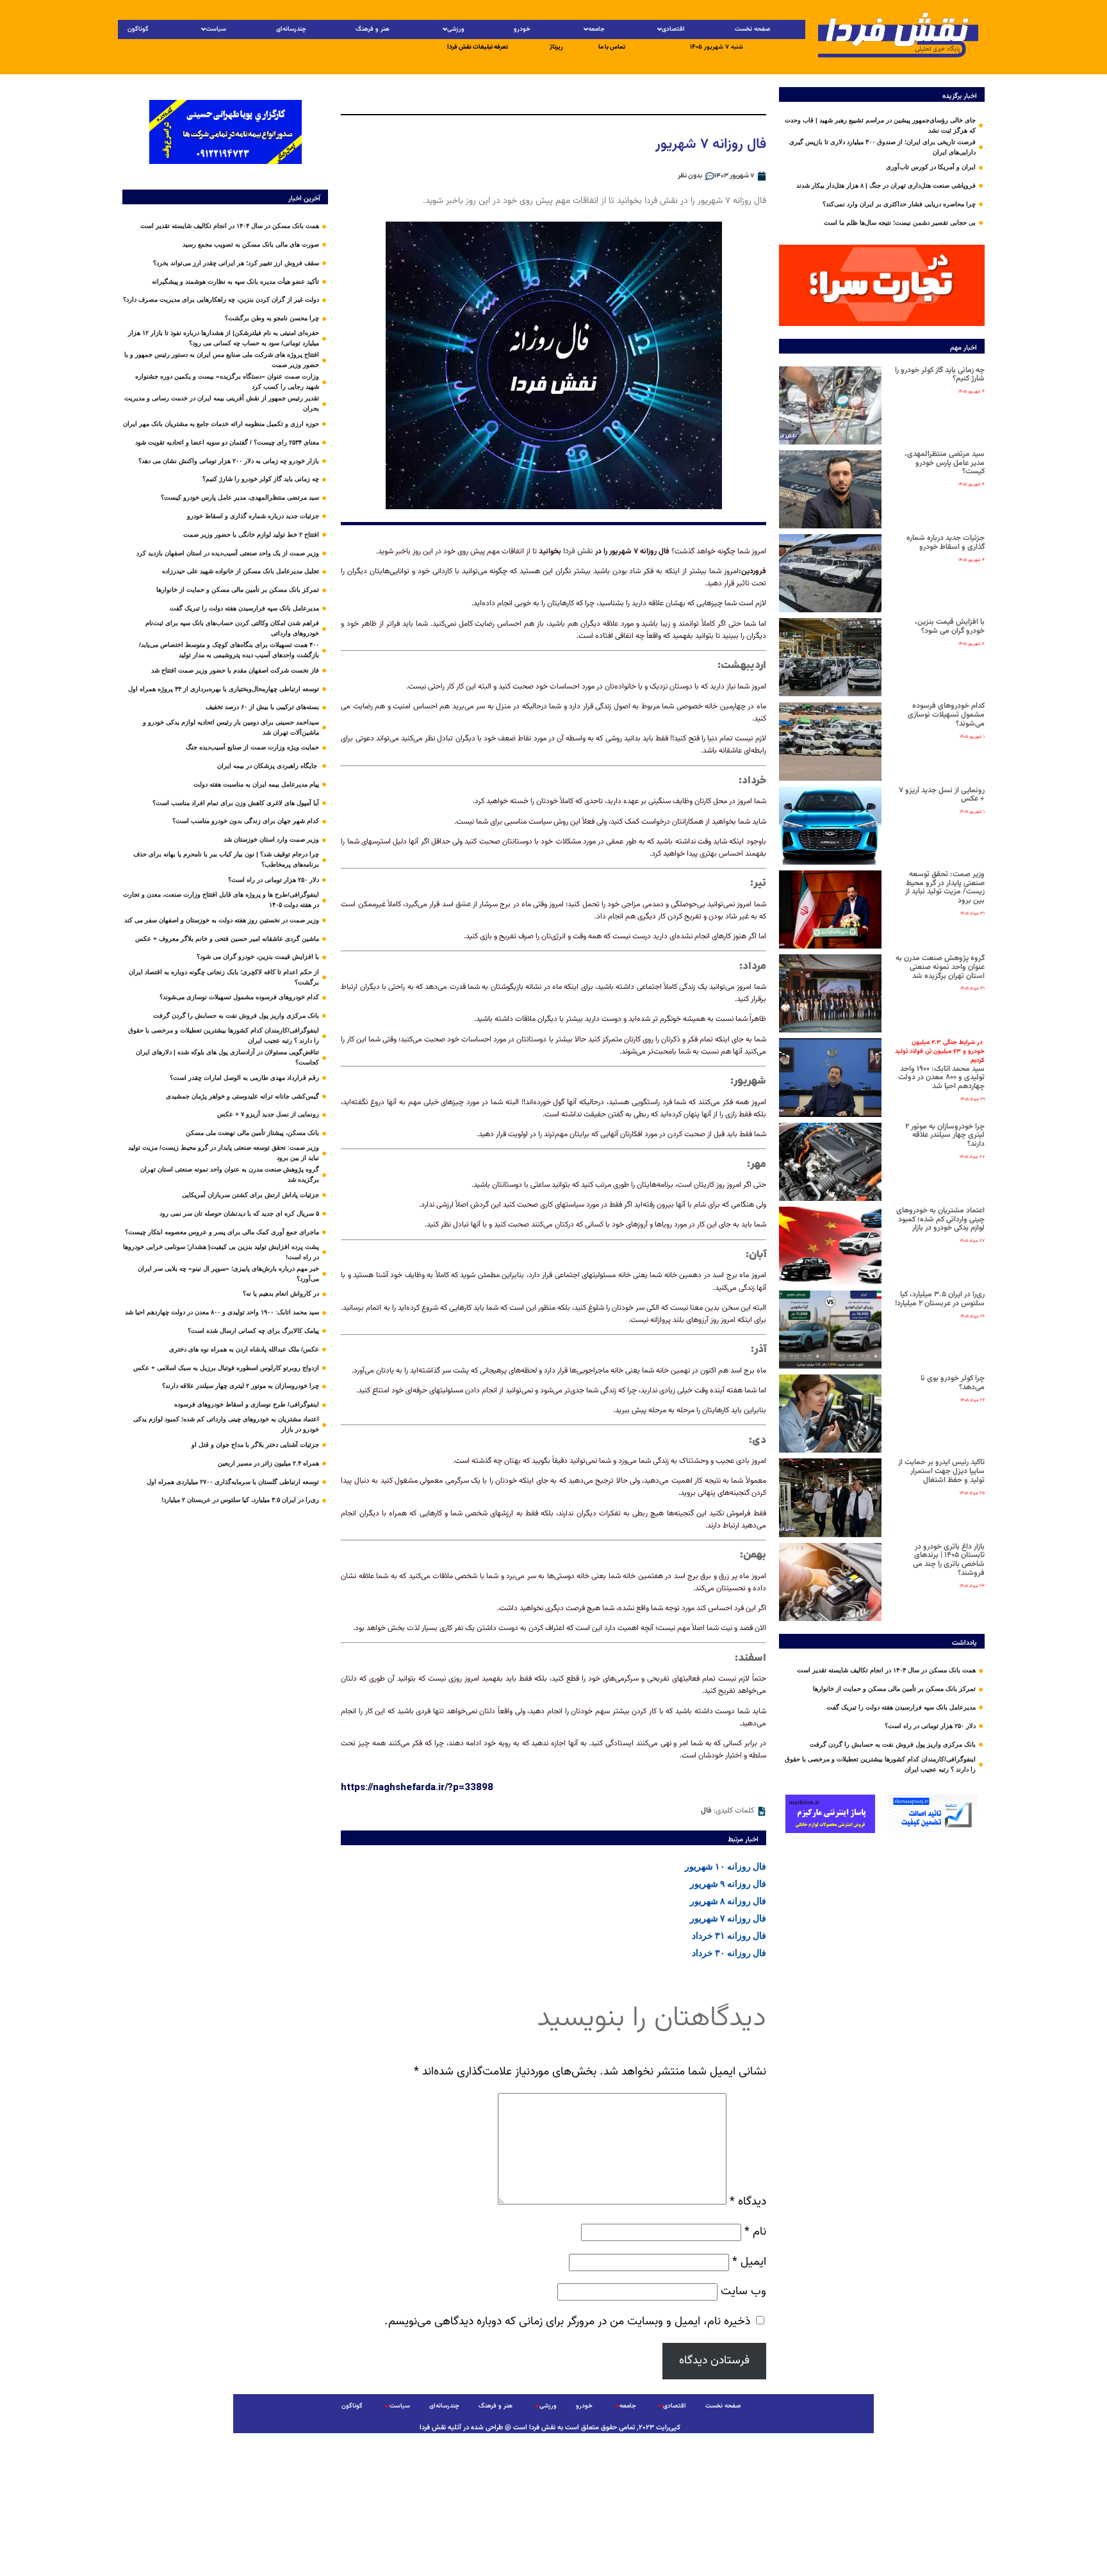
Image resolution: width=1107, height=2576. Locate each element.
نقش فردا (578, 551)
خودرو (522, 29)
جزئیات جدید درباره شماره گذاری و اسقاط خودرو (946, 542)
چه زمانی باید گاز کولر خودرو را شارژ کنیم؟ (940, 375)
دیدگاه (748, 2202)
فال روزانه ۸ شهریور (728, 1901)
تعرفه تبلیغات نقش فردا (478, 47)
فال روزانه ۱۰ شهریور (726, 1866)
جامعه (596, 29)
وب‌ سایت (743, 2291)
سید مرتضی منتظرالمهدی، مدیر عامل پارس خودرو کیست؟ (945, 463)
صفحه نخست (752, 29)
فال (706, 1811)
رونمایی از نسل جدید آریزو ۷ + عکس (942, 795)
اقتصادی (673, 29)
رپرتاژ (556, 47)
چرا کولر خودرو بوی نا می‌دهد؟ (953, 1383)
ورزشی (456, 29)
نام (755, 2232)
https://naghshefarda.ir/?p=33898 (417, 1787)
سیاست (216, 29)
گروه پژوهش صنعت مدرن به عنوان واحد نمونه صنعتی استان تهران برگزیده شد (940, 967)
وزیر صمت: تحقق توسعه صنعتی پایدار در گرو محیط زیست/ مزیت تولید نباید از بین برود (945, 887)
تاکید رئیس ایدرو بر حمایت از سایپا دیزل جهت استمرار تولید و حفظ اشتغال (941, 1471)
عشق (463, 904)
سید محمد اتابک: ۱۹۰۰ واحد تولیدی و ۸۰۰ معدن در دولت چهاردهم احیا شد (940, 1065)
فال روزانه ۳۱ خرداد (729, 1936)
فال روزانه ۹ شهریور (728, 1884)
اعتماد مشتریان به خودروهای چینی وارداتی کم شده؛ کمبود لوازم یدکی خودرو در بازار (940, 1219)
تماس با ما (612, 47)
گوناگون (138, 29)
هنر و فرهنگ (373, 29)
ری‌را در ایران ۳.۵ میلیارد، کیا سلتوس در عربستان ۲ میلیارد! (940, 1299)
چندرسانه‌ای (291, 29)
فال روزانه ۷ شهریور (728, 1918)
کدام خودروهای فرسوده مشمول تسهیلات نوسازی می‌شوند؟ (946, 715)
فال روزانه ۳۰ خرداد (729, 1953)
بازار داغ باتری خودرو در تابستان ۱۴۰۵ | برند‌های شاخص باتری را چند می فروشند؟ (949, 1560)
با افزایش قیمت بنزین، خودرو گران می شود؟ (950, 626)
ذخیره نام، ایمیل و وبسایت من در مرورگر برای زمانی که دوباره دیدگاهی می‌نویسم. (567, 2321)
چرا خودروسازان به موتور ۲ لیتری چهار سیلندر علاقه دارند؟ (945, 1136)
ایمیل (749, 2262)
